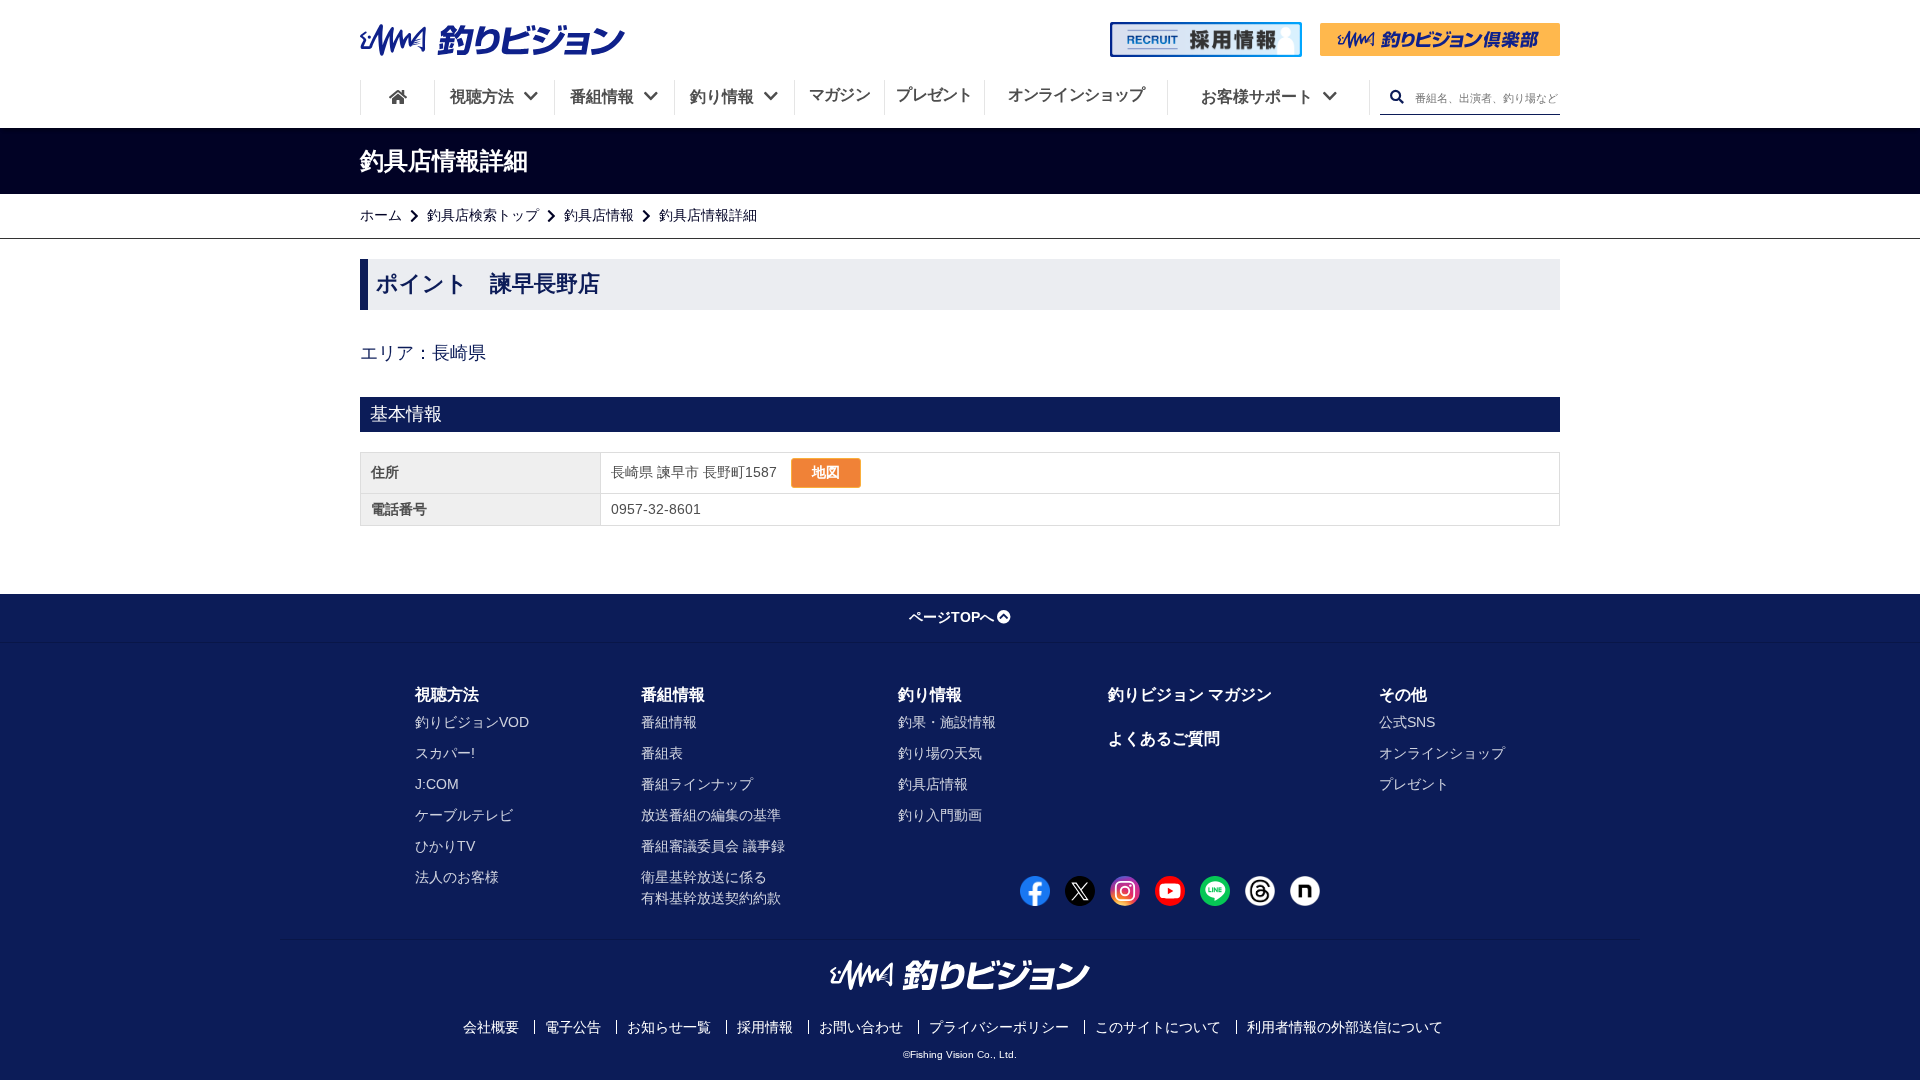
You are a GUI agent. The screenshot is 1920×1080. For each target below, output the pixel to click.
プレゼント (1414, 784)
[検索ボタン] (1396, 97)
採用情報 (765, 1027)
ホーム (381, 215)
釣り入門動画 (940, 815)
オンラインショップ (1442, 753)
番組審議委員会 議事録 (713, 846)
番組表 (662, 753)
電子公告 (573, 1027)
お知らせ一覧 (669, 1027)
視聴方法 (447, 694)
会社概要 (491, 1027)
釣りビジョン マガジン (1190, 694)
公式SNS (1407, 722)
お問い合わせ (861, 1027)
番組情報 (673, 694)
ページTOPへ (951, 617)
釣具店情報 (599, 215)
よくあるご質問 (1164, 738)
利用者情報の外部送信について (1345, 1027)
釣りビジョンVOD (472, 722)
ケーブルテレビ (464, 815)
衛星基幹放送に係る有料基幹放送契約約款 (711, 887)
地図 (826, 472)
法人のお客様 (457, 877)
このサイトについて (1158, 1027)
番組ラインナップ (697, 784)
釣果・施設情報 (947, 722)
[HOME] (397, 97)
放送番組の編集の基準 (711, 815)
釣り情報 (930, 694)
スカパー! (445, 753)
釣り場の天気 (940, 753)
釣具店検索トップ (483, 215)
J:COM (437, 784)
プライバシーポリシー (999, 1027)
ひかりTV (445, 846)
